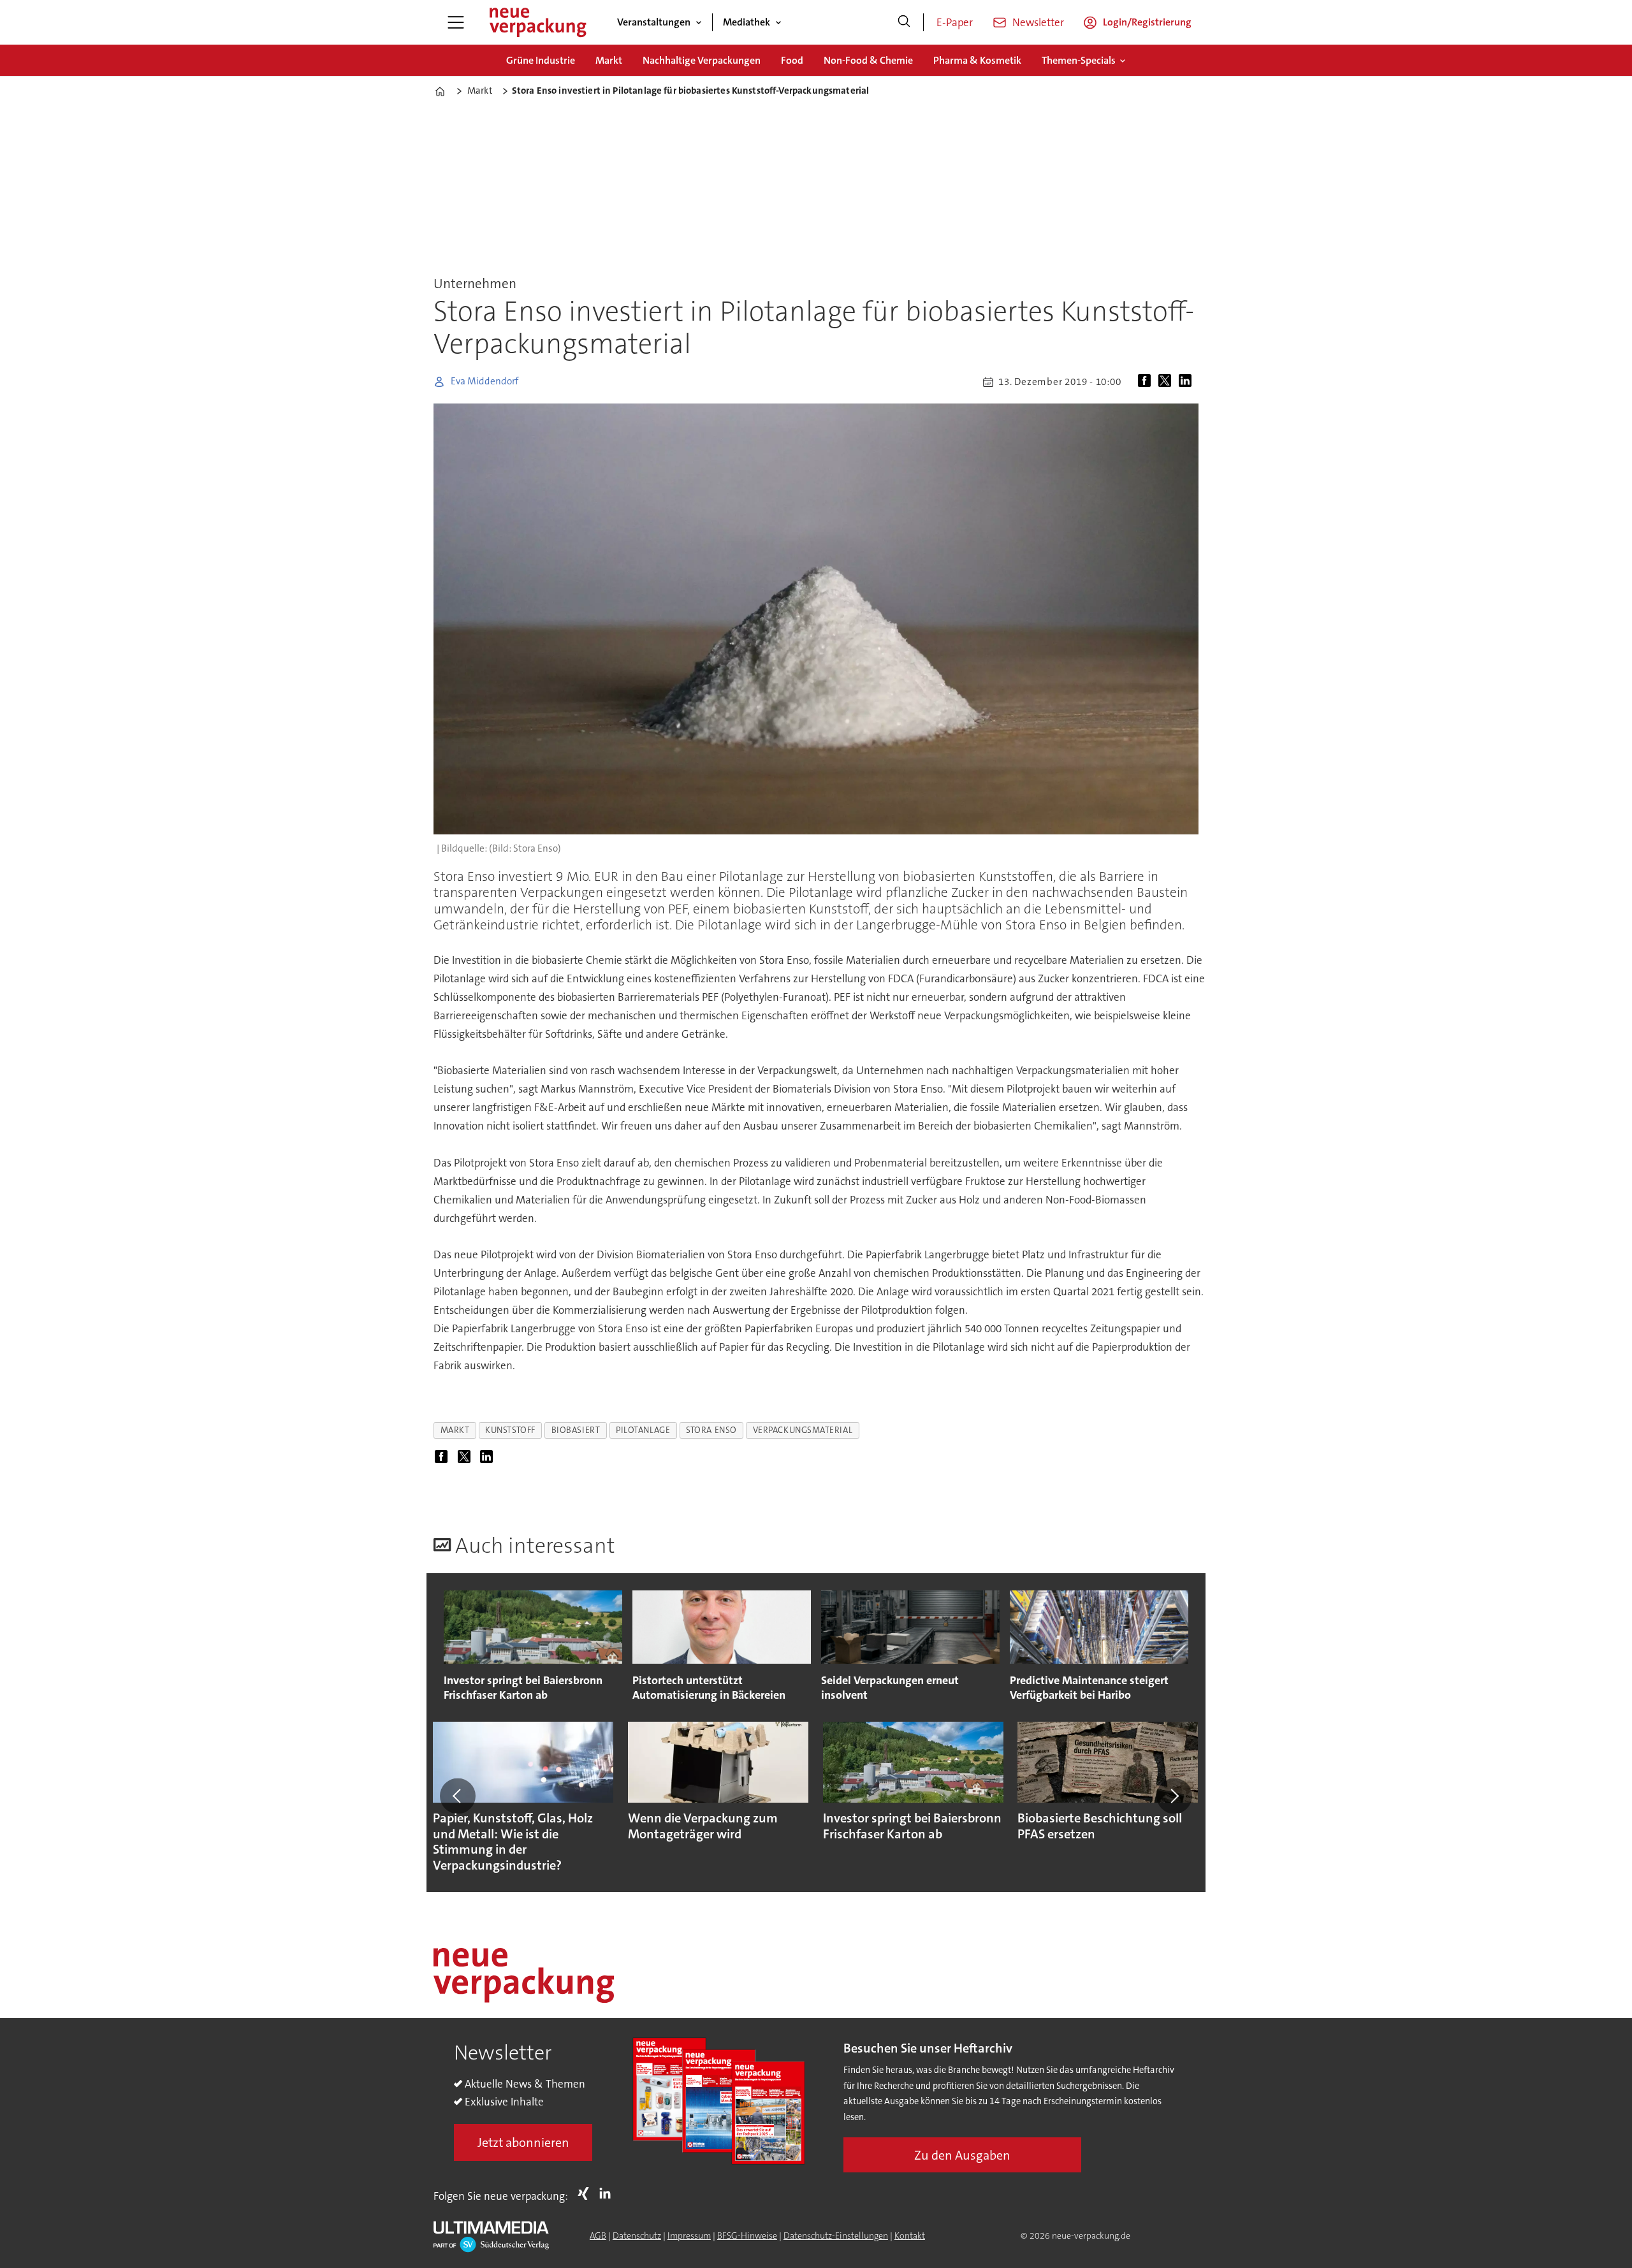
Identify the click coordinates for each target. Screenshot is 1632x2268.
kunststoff (510, 1430)
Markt (609, 60)
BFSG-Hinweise (747, 2235)
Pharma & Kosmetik (977, 60)
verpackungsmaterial (803, 1430)
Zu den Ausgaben (962, 2155)
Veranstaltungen (654, 22)
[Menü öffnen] (456, 22)
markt (455, 1430)
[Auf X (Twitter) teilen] (1167, 382)
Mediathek (747, 22)
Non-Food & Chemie (868, 60)
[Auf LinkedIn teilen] (1188, 382)
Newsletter (1038, 22)
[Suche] (904, 22)
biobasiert (576, 1430)
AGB (598, 2235)
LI (608, 2193)
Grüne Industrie (541, 60)
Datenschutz (637, 2235)
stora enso (711, 1430)
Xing (586, 2193)
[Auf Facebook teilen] (1147, 382)
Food (792, 60)
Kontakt (910, 2235)
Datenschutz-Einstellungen (836, 2235)
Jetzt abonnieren (523, 2142)
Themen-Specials (1079, 60)
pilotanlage (643, 1430)
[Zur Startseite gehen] (537, 22)
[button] (458, 1796)
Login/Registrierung (1147, 22)
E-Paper (955, 22)
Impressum (689, 2235)
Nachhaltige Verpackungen (702, 60)
